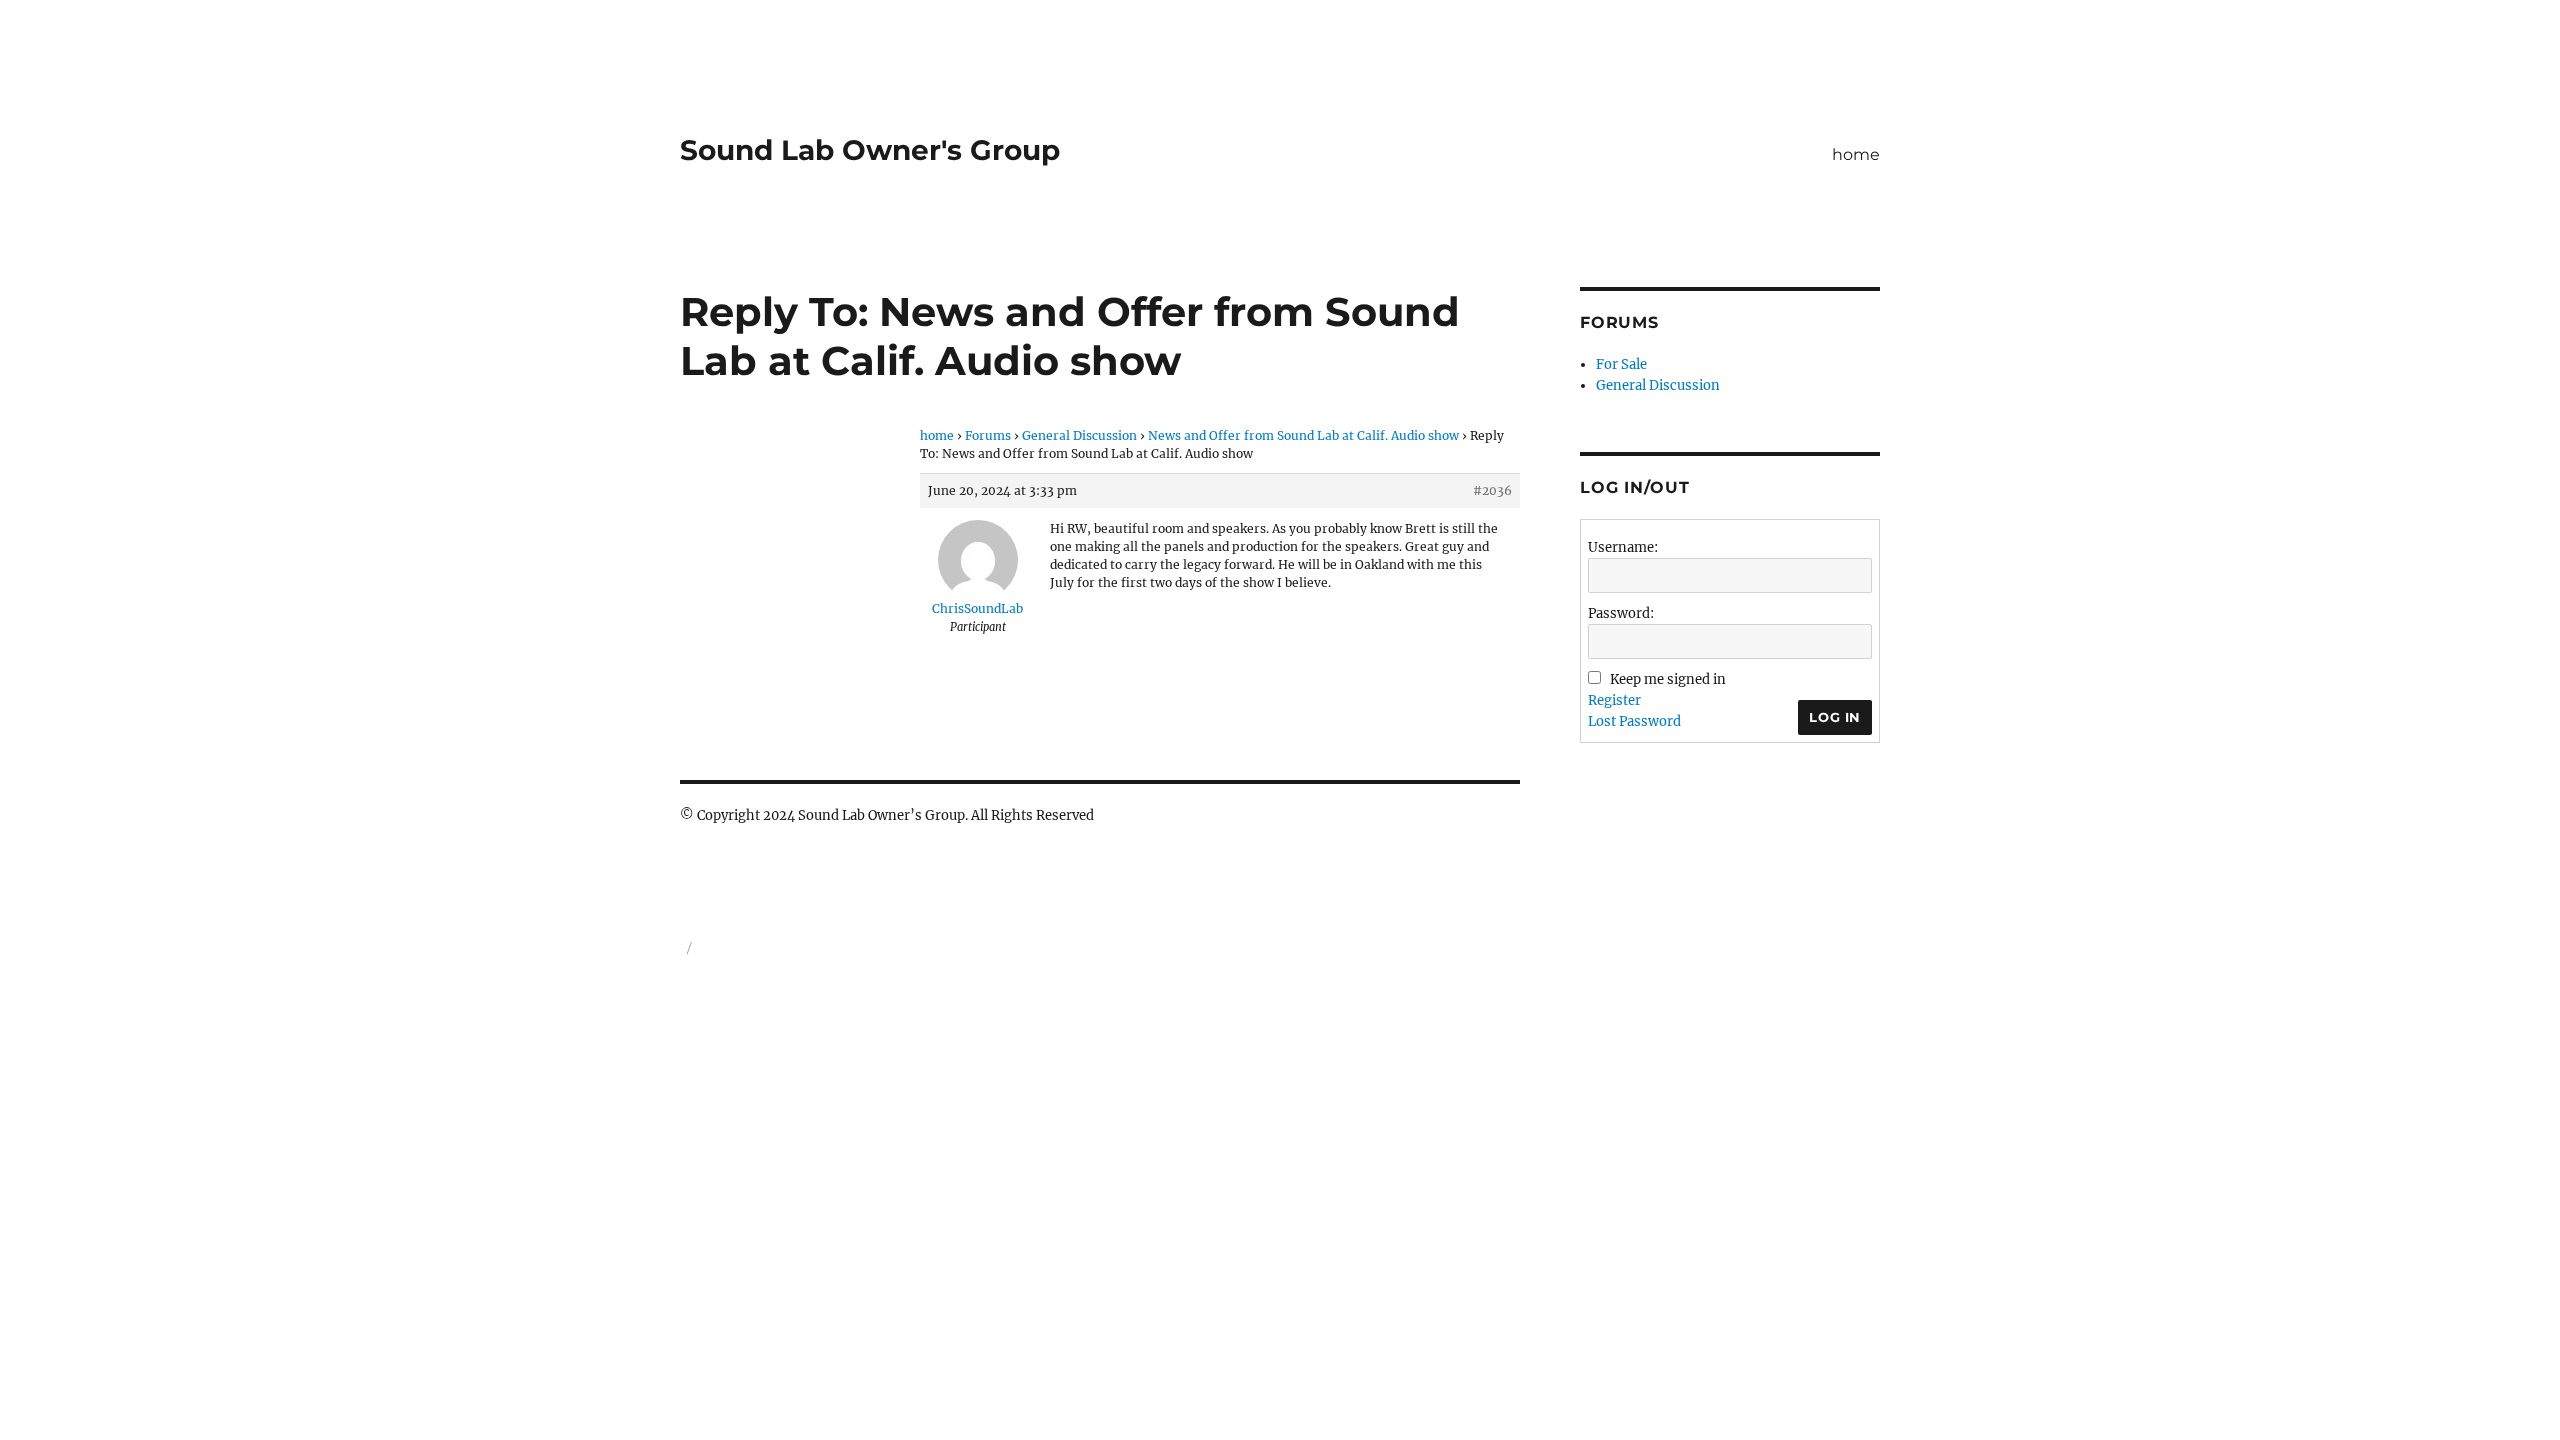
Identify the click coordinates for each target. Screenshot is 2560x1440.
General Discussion (1079, 435)
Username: (1623, 547)
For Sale (1621, 364)
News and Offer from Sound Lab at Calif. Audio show (1303, 435)
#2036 (1492, 490)
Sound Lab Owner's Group (870, 150)
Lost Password (1634, 721)
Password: (1621, 613)
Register (1614, 700)
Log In (1835, 717)
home (1856, 154)
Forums (988, 435)
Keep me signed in (1668, 679)
